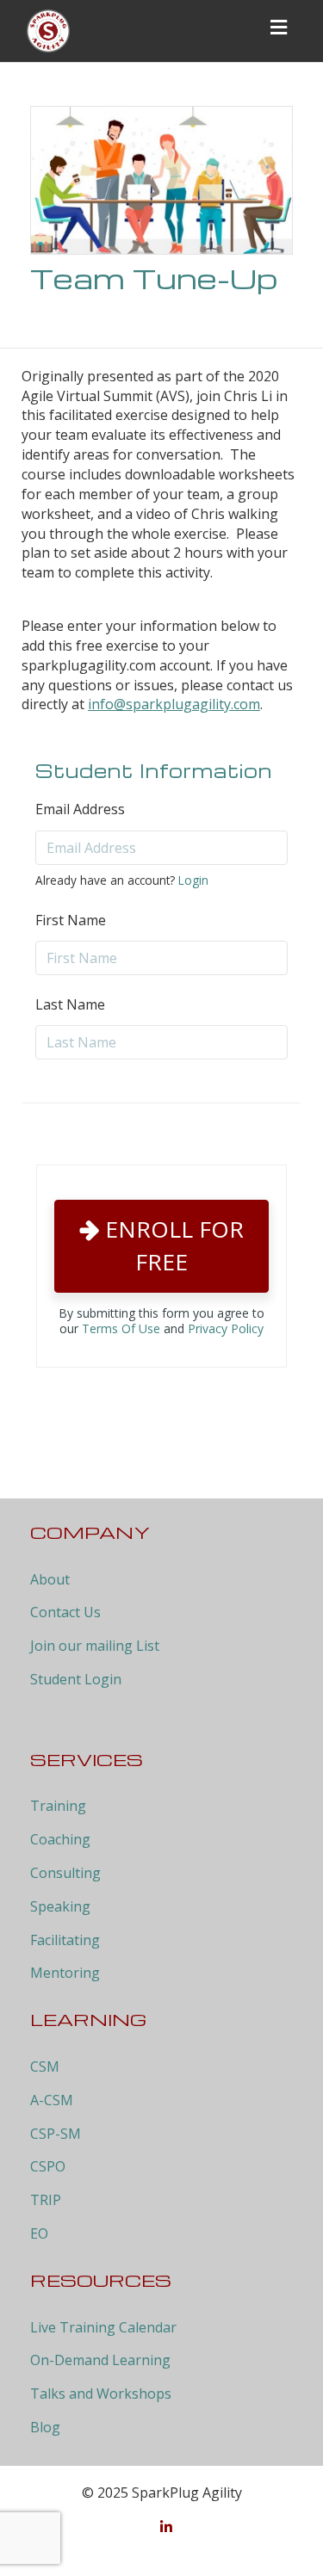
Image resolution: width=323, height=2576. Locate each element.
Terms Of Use (121, 1328)
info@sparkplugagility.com (174, 704)
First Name (71, 920)
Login (193, 880)
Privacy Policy (226, 1328)
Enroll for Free (171, 1245)
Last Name (70, 1004)
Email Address (80, 809)
